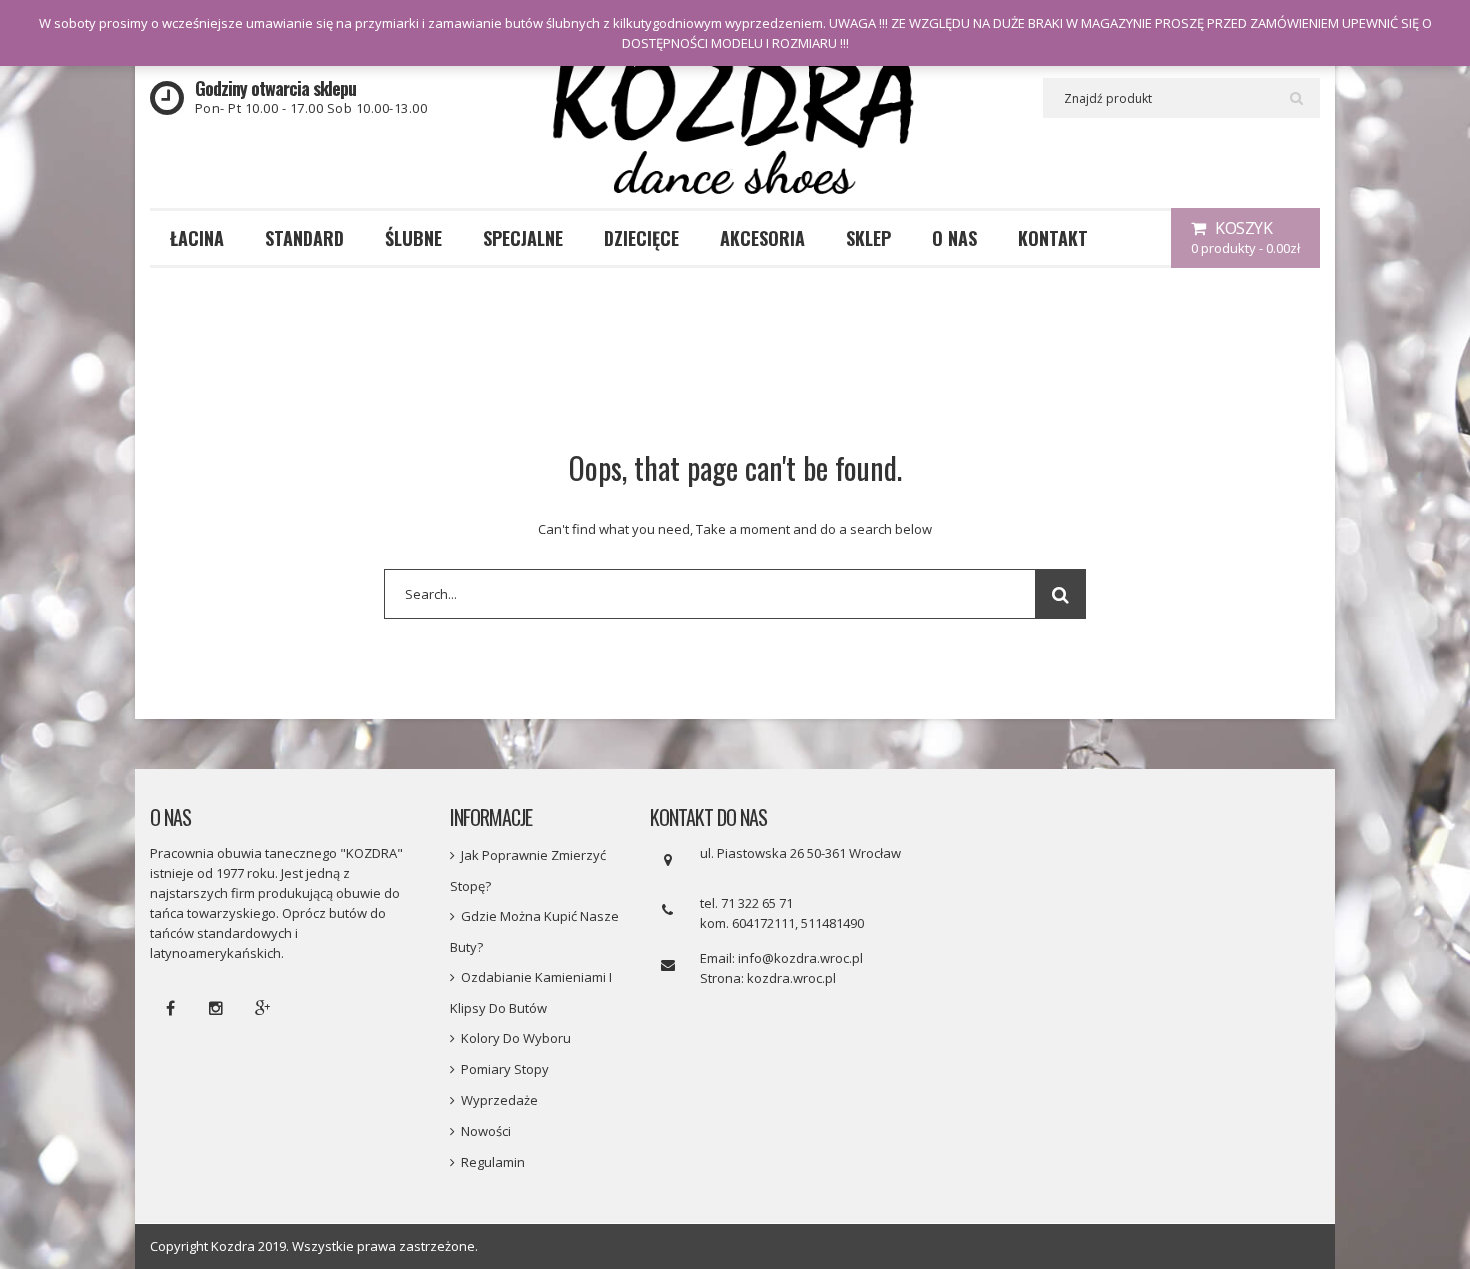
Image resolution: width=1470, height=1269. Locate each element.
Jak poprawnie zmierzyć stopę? (528, 870)
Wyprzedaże (499, 1100)
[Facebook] (170, 1008)
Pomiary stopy (505, 1069)
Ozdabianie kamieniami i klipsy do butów (531, 992)
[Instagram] (216, 1008)
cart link (1245, 238)
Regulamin (493, 1162)
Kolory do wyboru (516, 1038)
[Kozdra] (735, 124)
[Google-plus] (262, 1008)
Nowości (486, 1131)
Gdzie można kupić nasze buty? (534, 931)
